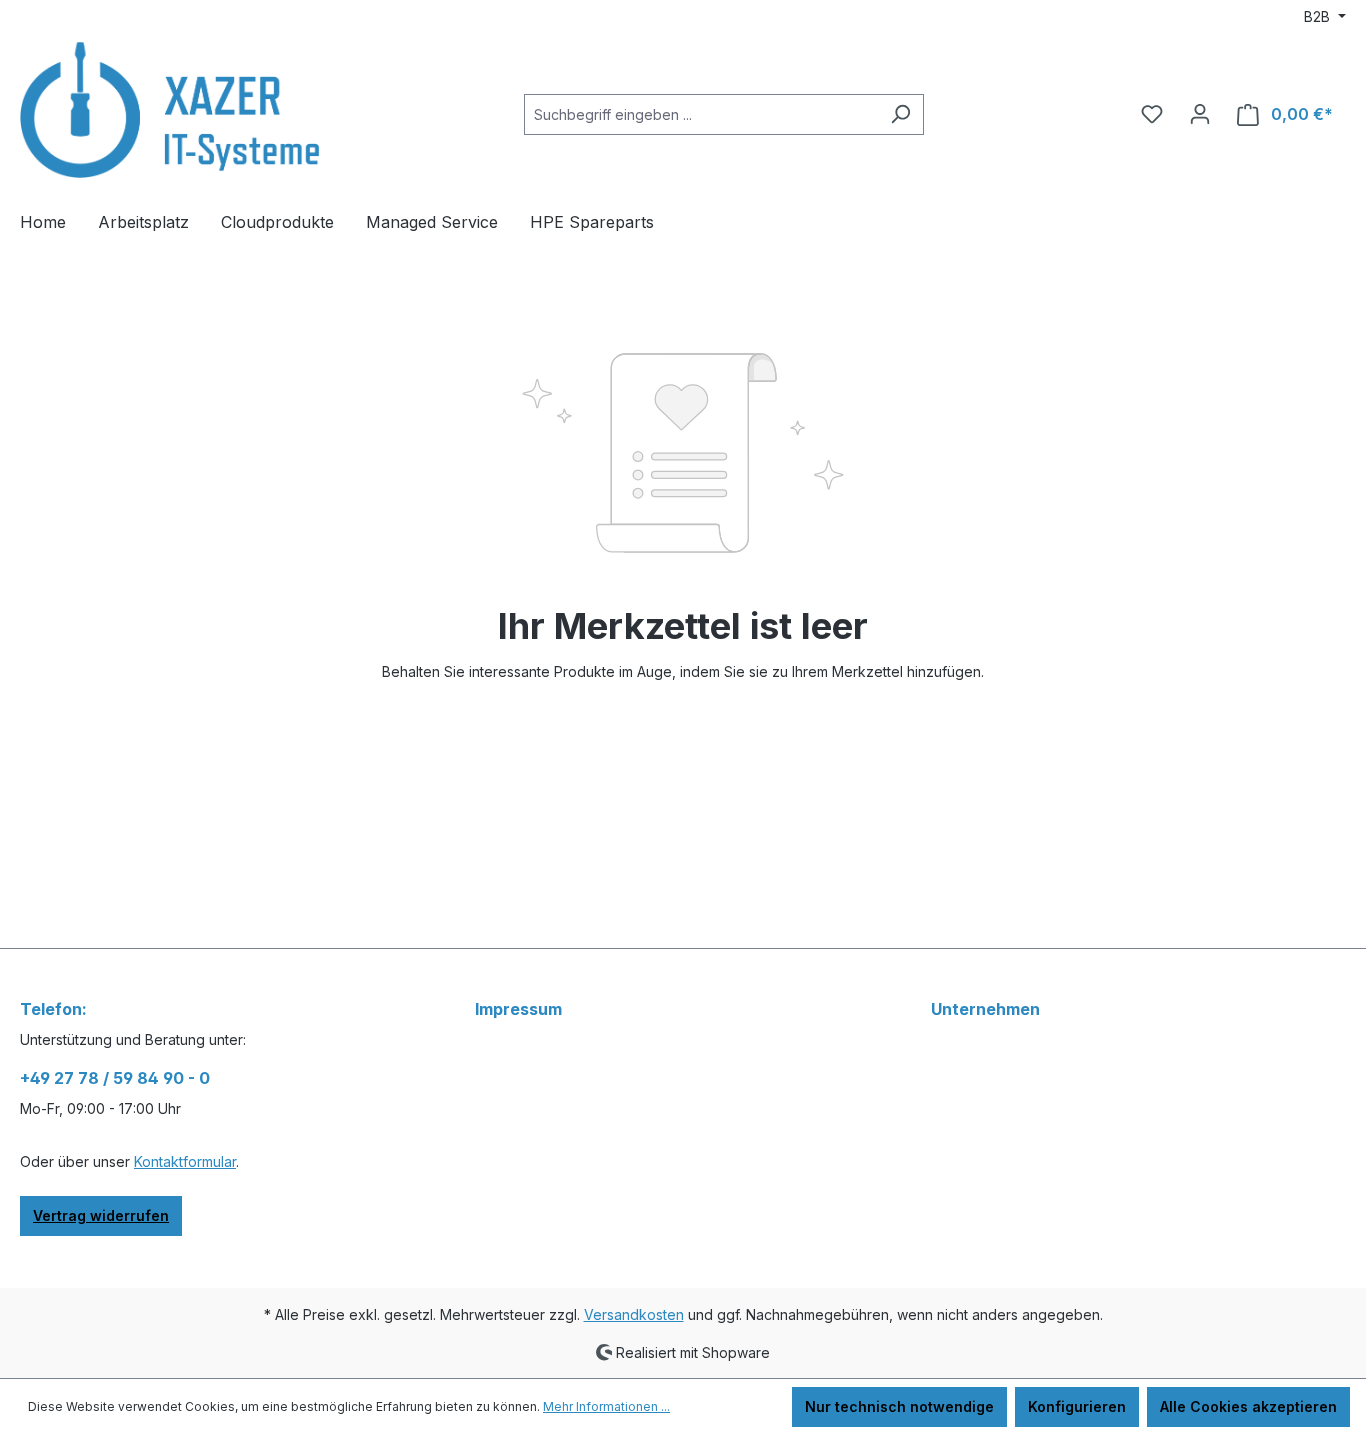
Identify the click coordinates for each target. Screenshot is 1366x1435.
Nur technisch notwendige (899, 1406)
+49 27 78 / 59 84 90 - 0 (115, 1078)
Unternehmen (985, 1009)
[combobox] (701, 114)
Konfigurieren (1077, 1406)
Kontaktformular (185, 1161)
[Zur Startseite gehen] (170, 110)
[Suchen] (900, 114)
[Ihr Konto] (1200, 114)
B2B (1319, 16)
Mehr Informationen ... (606, 1406)
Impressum (518, 1009)
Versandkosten (634, 1314)
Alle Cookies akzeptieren (1248, 1406)
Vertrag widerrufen (101, 1215)
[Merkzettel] (1152, 114)
